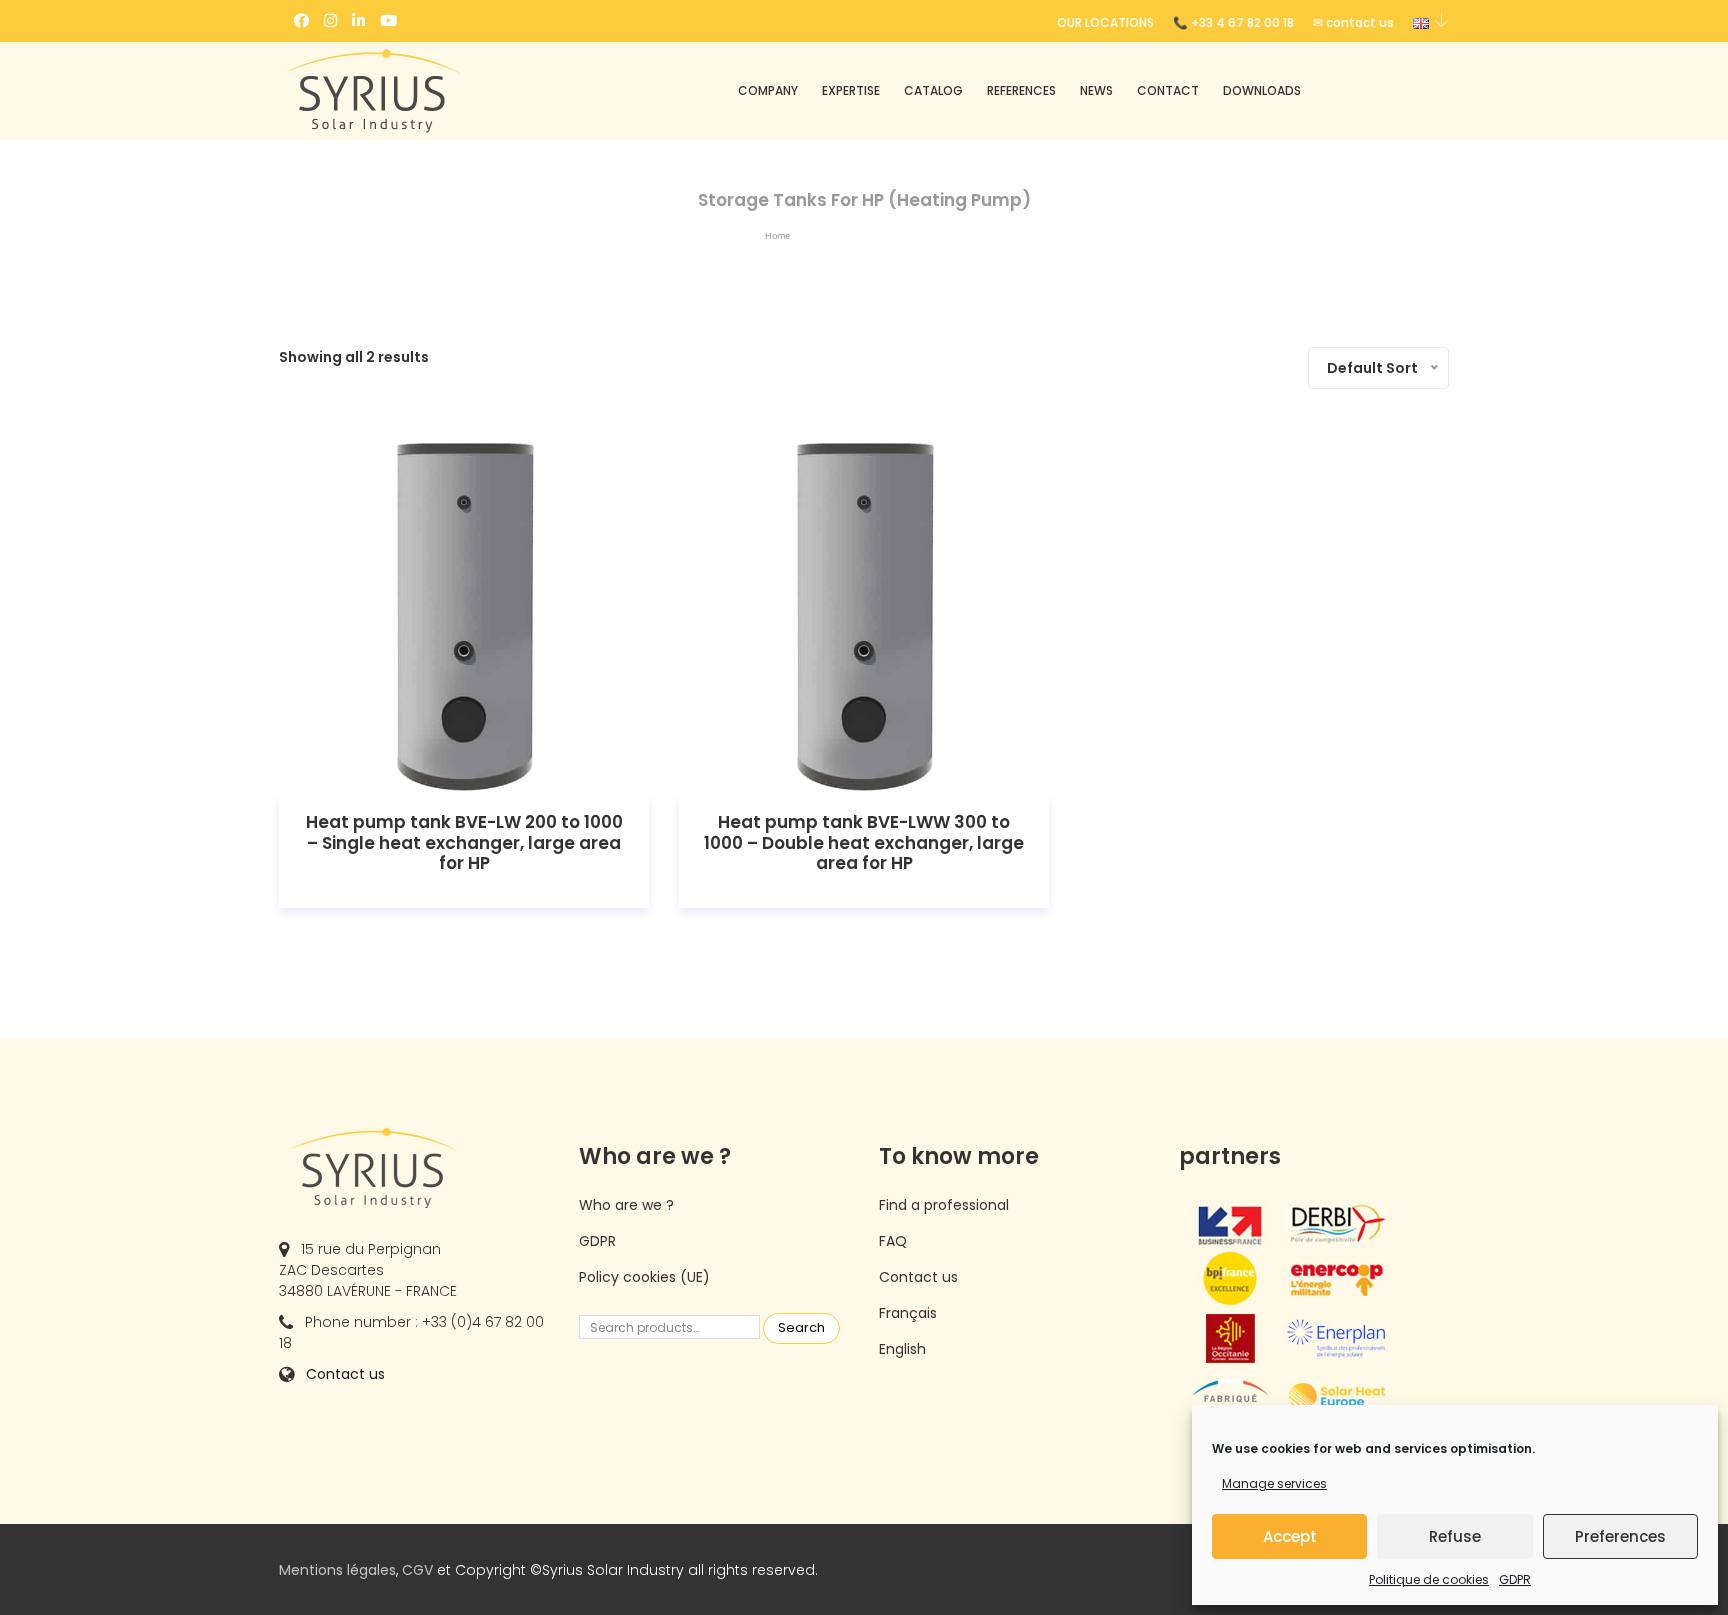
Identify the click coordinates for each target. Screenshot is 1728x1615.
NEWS (1096, 90)
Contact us (345, 1374)
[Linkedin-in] (358, 20)
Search (801, 1327)
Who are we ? (626, 1205)
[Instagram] (330, 20)
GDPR (1515, 1579)
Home (777, 235)
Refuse (1455, 1536)
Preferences (1620, 1536)
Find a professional (944, 1205)
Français (908, 1313)
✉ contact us (1353, 22)
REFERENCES (1021, 90)
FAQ (893, 1241)
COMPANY (768, 90)
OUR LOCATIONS (1105, 22)
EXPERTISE (851, 90)
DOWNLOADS (1262, 90)
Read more (464, 613)
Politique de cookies (1429, 1579)
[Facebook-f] (301, 20)
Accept (1290, 1536)
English (902, 1349)
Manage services (1274, 1483)
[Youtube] (388, 20)
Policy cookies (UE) (644, 1277)
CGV (417, 1570)
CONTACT (1168, 90)
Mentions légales (337, 1570)
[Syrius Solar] (414, 91)
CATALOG (933, 90)
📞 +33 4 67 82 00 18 (1233, 22)
